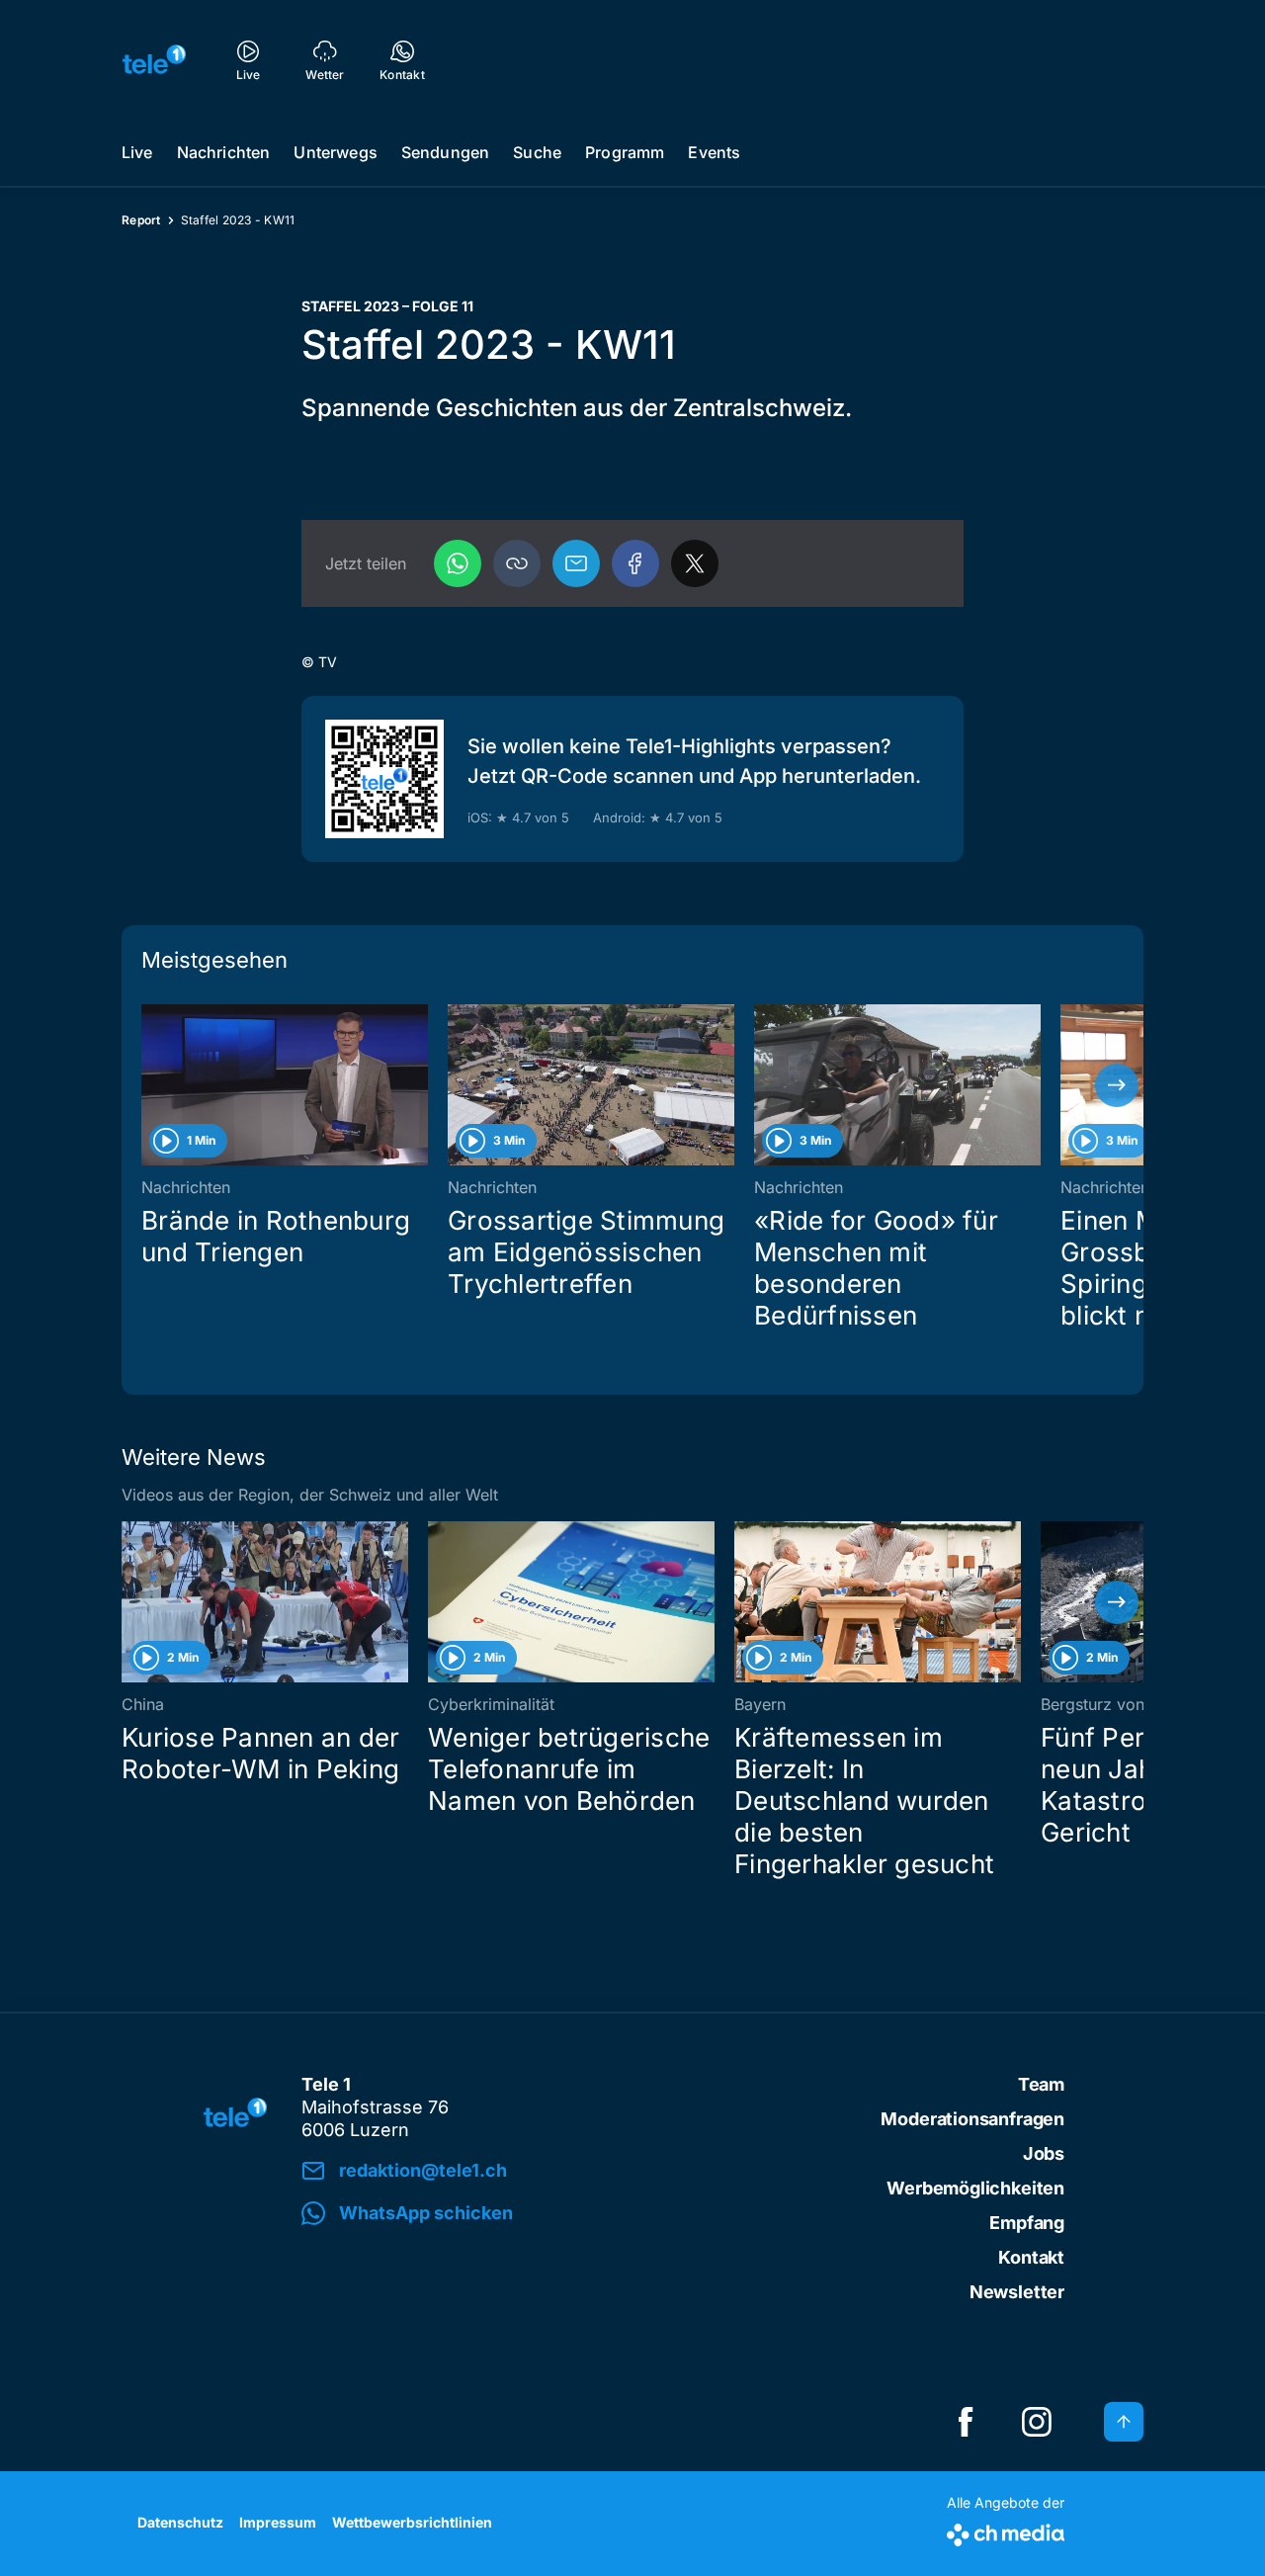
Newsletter (1017, 2292)
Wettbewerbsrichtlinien (412, 2522)
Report (141, 220)
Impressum (278, 2522)
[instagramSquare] (1037, 2422)
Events (714, 152)
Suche (537, 152)
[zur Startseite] (154, 59)
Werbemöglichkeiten (975, 2188)
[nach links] (148, 1085)
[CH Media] (1006, 2531)
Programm (625, 152)
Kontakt (1031, 2257)
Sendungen (445, 152)
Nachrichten (224, 152)
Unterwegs (335, 152)
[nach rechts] (1117, 1085)
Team (1041, 2084)
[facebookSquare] (966, 2422)
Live (137, 152)
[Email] (576, 563)
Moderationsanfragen (972, 2119)
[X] (695, 563)
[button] (517, 563)
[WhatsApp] (458, 563)
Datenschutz (180, 2522)
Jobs (1044, 2153)
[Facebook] (635, 563)
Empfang (1027, 2223)
